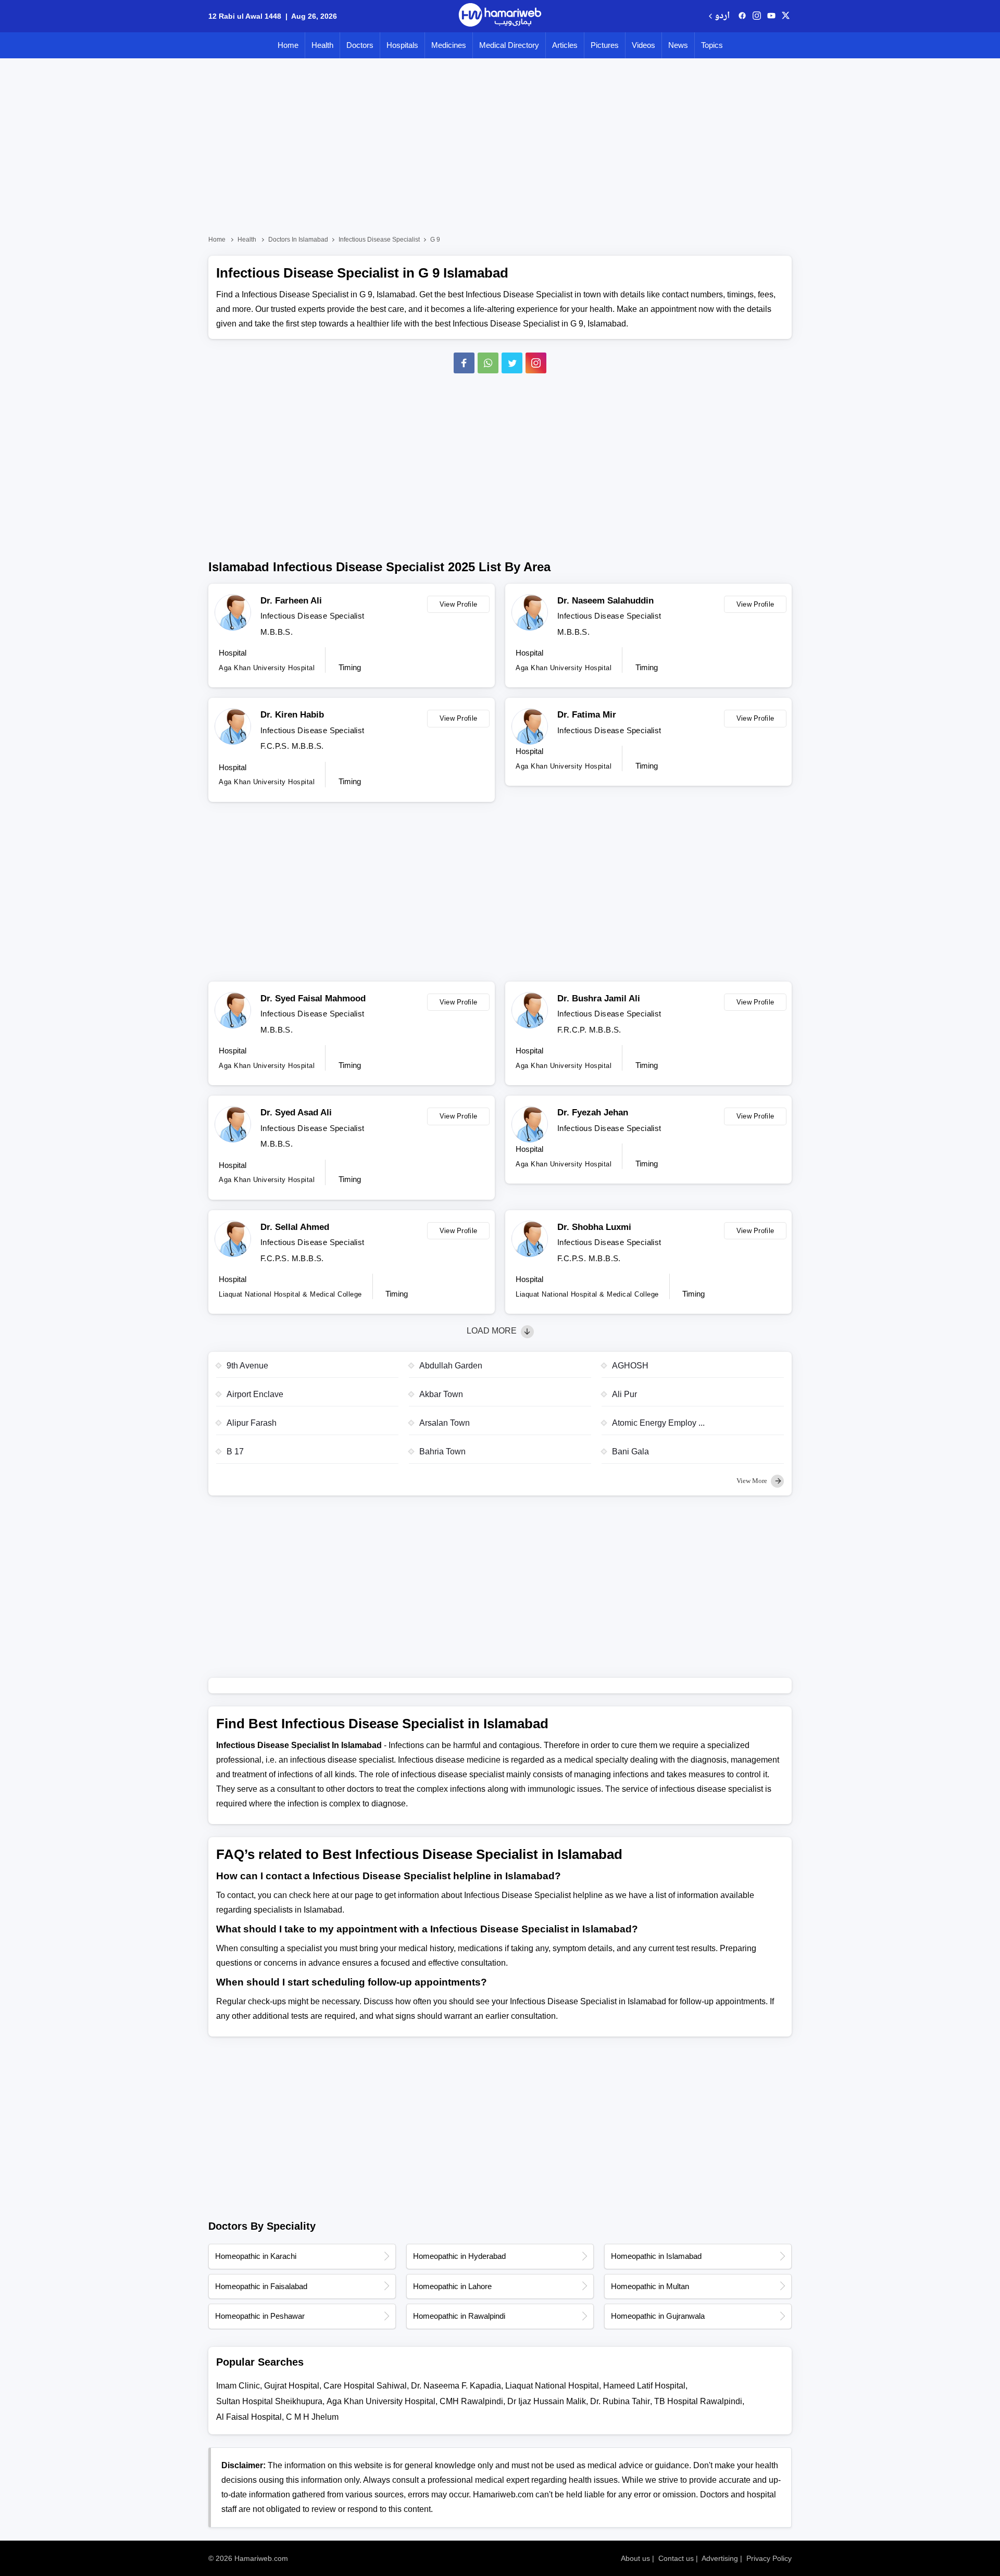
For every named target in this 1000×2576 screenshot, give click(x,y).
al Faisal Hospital (249, 2417)
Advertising (720, 2558)
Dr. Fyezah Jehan (593, 1113)
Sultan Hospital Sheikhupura (269, 2401)
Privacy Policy (769, 2558)
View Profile (459, 604)
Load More (493, 1331)
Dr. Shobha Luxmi (594, 1227)
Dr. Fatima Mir (587, 715)
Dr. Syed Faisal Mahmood (313, 998)
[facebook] (742, 16)
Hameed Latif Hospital (644, 2386)
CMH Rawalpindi (471, 2401)
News (678, 45)
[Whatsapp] (488, 363)
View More (753, 1481)
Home (288, 45)
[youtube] (771, 16)
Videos (643, 45)
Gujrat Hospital (292, 2386)
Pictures (605, 45)
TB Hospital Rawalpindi (698, 2401)
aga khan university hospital (381, 2401)
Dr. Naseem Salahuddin (605, 601)
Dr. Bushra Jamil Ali (599, 998)
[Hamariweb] (500, 16)
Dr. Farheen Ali (291, 601)
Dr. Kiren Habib (292, 715)
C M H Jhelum (312, 2417)
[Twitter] (512, 363)
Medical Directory (509, 45)
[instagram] (536, 363)
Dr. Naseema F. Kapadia (456, 2386)
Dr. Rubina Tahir (620, 2401)
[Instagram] (757, 16)
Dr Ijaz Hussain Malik (547, 2401)
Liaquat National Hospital (552, 2386)
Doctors (360, 45)
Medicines (449, 45)
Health (322, 45)
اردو (722, 16)
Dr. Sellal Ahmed (295, 1227)
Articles (565, 45)
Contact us (676, 2558)
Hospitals (402, 45)
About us (635, 2558)
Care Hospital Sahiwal (365, 2386)
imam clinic (238, 2386)
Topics (712, 45)
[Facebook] (464, 363)
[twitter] (786, 16)
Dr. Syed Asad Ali (296, 1113)
